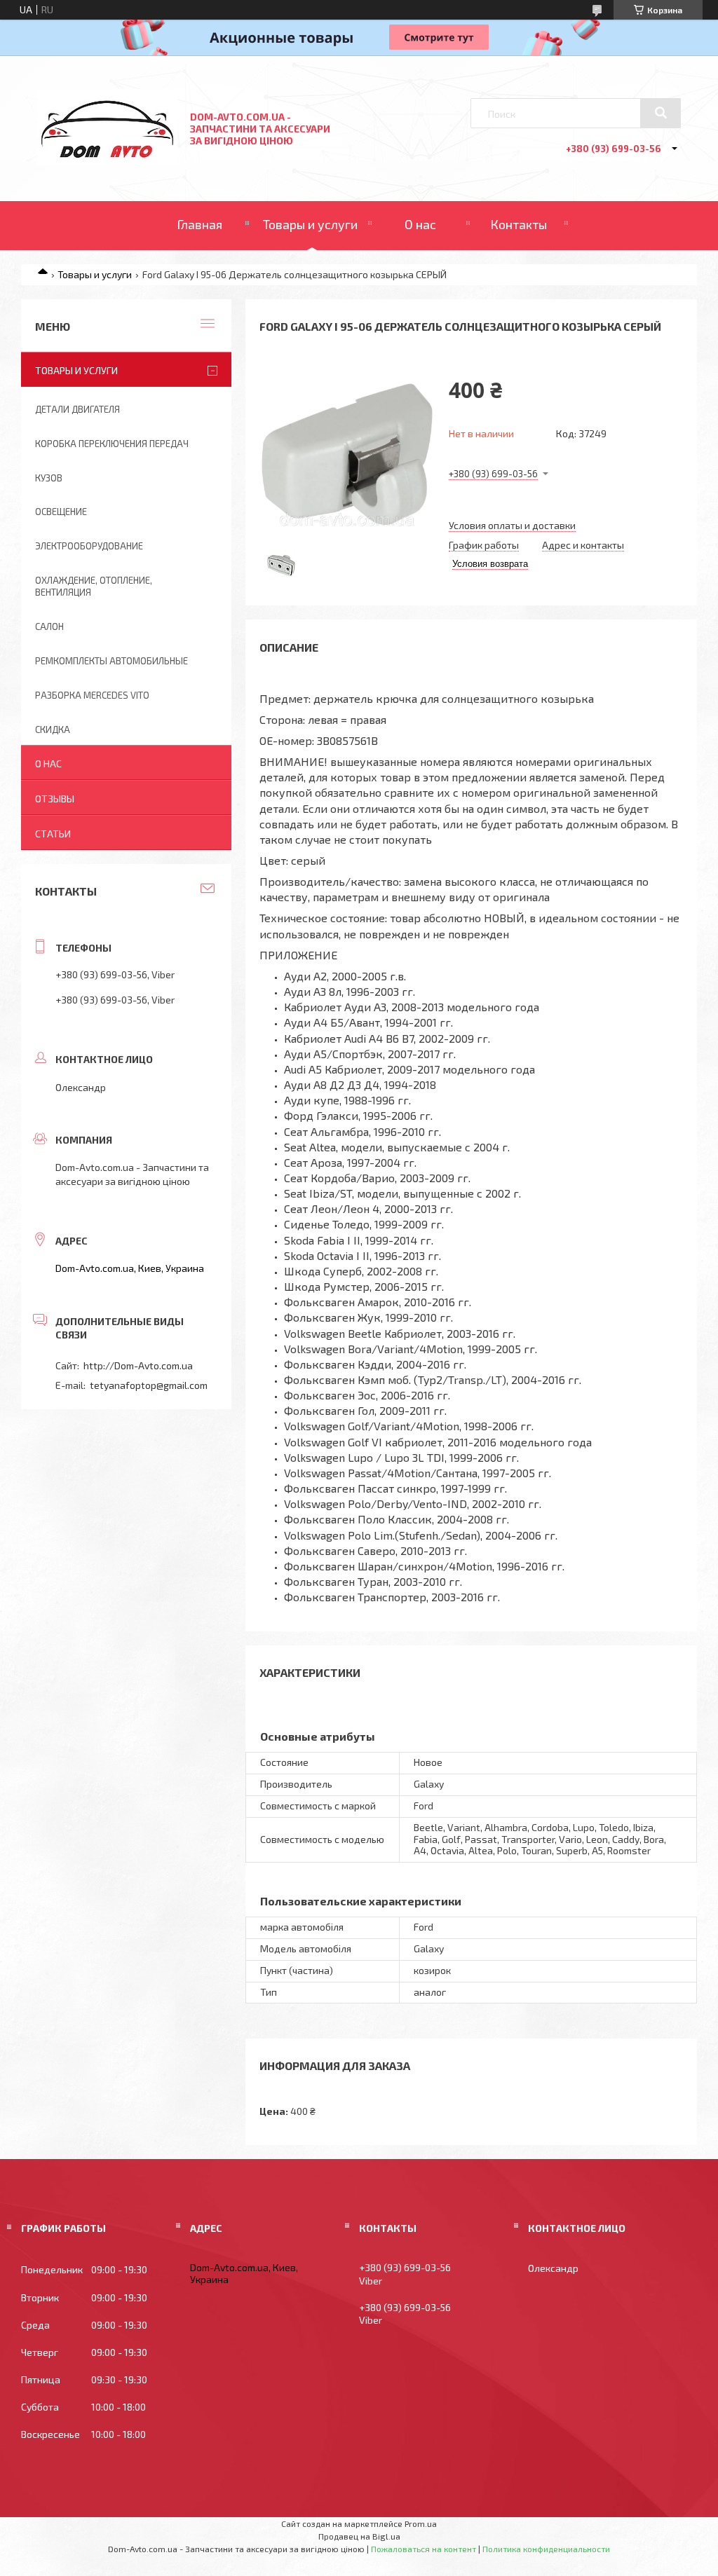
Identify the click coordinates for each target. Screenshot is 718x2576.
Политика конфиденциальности (546, 2549)
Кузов (49, 478)
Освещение (61, 512)
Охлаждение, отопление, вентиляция (94, 586)
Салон (49, 626)
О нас (420, 224)
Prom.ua (421, 2523)
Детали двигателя (77, 409)
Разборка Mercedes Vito (92, 695)
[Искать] (661, 113)
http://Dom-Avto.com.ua (138, 1365)
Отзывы (55, 799)
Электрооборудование (89, 546)
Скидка (53, 729)
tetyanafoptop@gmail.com (149, 1385)
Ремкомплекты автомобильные (111, 661)
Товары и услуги (310, 224)
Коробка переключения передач (112, 444)
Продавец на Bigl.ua (359, 2536)
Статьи (53, 834)
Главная (199, 224)
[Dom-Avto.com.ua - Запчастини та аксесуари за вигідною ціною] (107, 162)
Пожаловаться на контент (424, 2549)
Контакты (519, 224)
